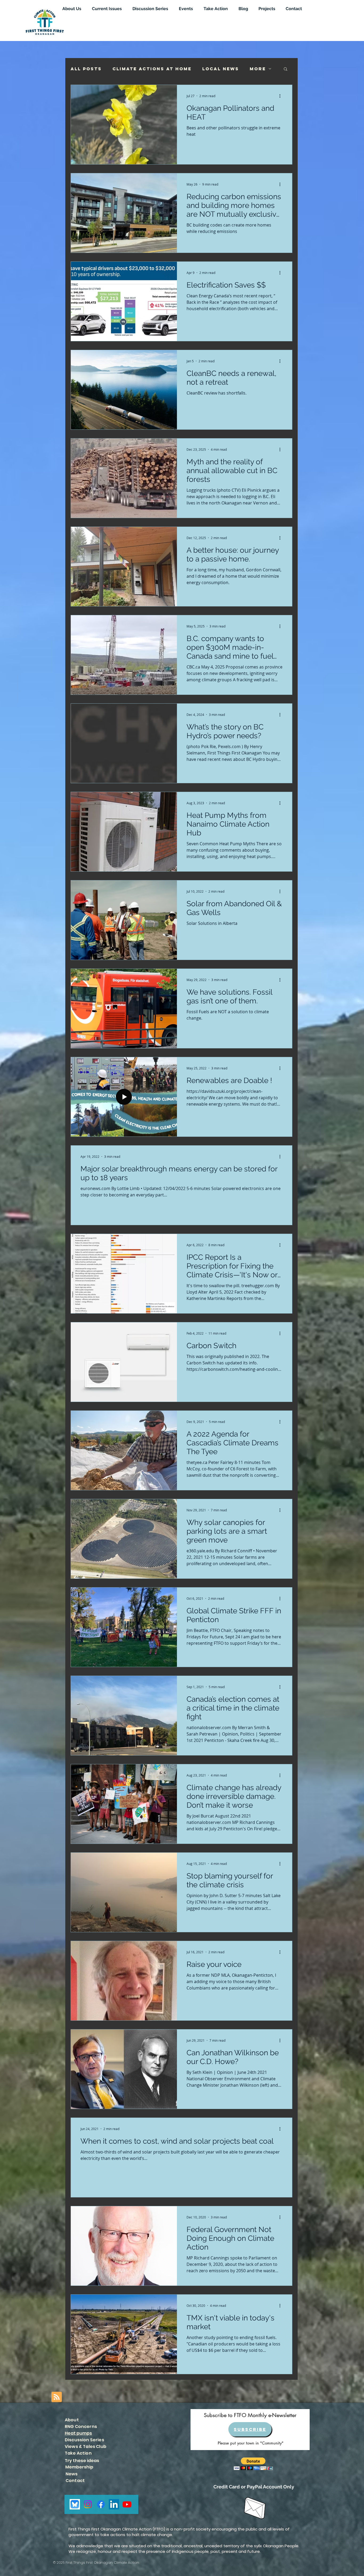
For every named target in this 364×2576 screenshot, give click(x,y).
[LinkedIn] (114, 2504)
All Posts (86, 69)
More (258, 69)
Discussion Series (84, 2440)
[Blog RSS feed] (57, 2397)
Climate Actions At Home (152, 69)
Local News (221, 69)
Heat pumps (78, 2433)
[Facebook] (101, 2504)
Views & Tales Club (86, 2446)
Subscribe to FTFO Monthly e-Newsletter (250, 2415)
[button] (286, 69)
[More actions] (282, 96)
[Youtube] (127, 2504)
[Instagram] (88, 2504)
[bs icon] (75, 2504)
